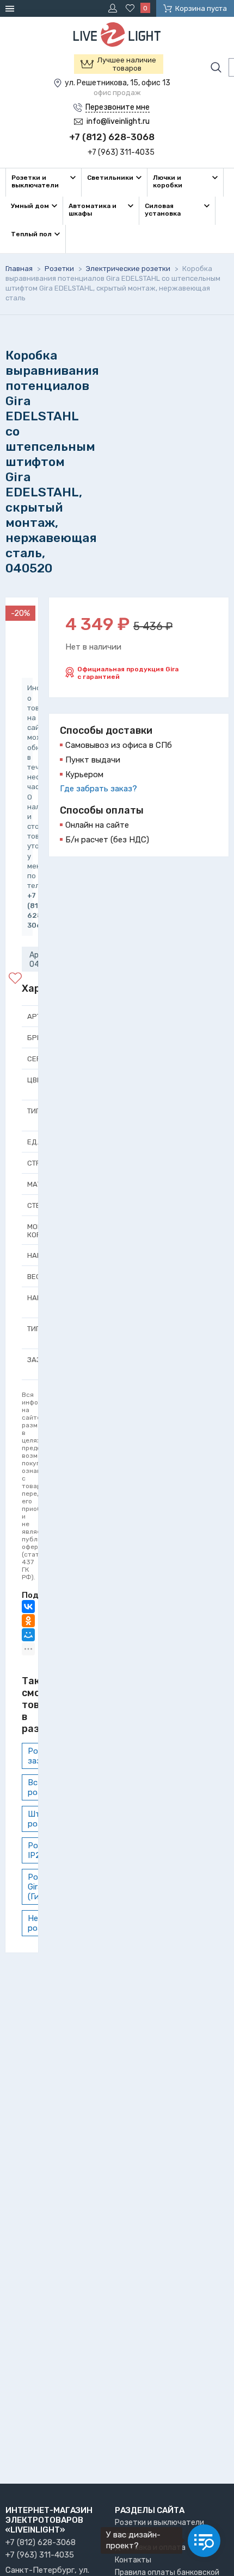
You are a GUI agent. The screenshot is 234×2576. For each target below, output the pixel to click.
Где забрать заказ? (98, 789)
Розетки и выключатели (159, 2523)
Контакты (133, 2560)
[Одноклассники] (28, 1621)
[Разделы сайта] (11, 8)
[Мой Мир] (28, 1635)
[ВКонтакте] (28, 1607)
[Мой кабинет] (114, 8)
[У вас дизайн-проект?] (204, 2541)
